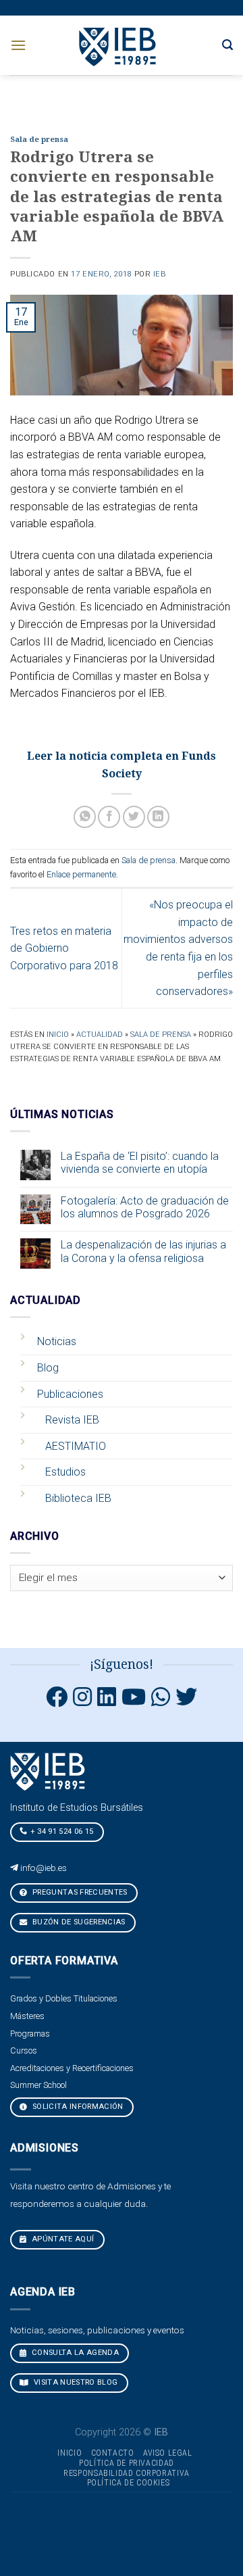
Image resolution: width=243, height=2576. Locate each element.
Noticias (57, 1341)
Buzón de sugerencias (78, 1922)
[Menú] (18, 45)
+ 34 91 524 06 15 (62, 1831)
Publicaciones (70, 1394)
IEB (160, 274)
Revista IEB (72, 1420)
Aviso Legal (168, 2453)
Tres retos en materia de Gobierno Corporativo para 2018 (64, 948)
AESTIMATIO (76, 1446)
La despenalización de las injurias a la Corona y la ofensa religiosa (143, 1251)
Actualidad (100, 1035)
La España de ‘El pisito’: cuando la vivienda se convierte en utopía (140, 1163)
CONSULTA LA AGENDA (74, 2353)
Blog (48, 1368)
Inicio (58, 1035)
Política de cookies (129, 2483)
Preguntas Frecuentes (79, 1892)
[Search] (227, 45)
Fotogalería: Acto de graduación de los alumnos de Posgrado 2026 (145, 1207)
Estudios (65, 1472)
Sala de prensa (39, 140)
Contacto (113, 2453)
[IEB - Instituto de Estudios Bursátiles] (118, 45)
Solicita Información (77, 2107)
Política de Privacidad (126, 2463)
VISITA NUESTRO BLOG (75, 2382)
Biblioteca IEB (78, 1498)
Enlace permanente (81, 874)
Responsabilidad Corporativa (127, 2473)
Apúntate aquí (62, 2239)
